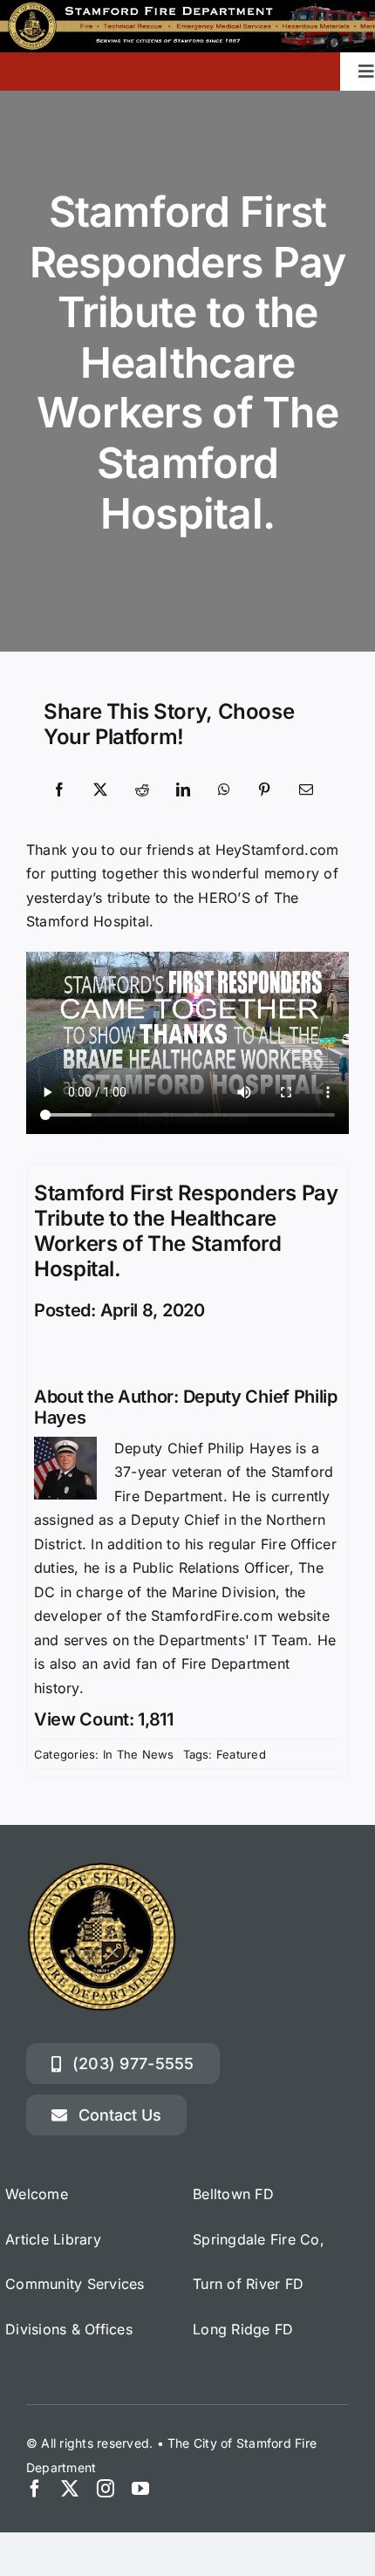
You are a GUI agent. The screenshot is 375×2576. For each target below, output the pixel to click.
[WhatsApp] (224, 790)
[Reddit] (142, 790)
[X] (100, 790)
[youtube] (140, 2489)
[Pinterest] (264, 790)
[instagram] (106, 2489)
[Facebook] (59, 790)
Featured (241, 1754)
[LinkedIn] (183, 790)
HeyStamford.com (277, 850)
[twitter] (70, 2489)
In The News (139, 1754)
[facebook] (35, 2489)
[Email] (306, 790)
